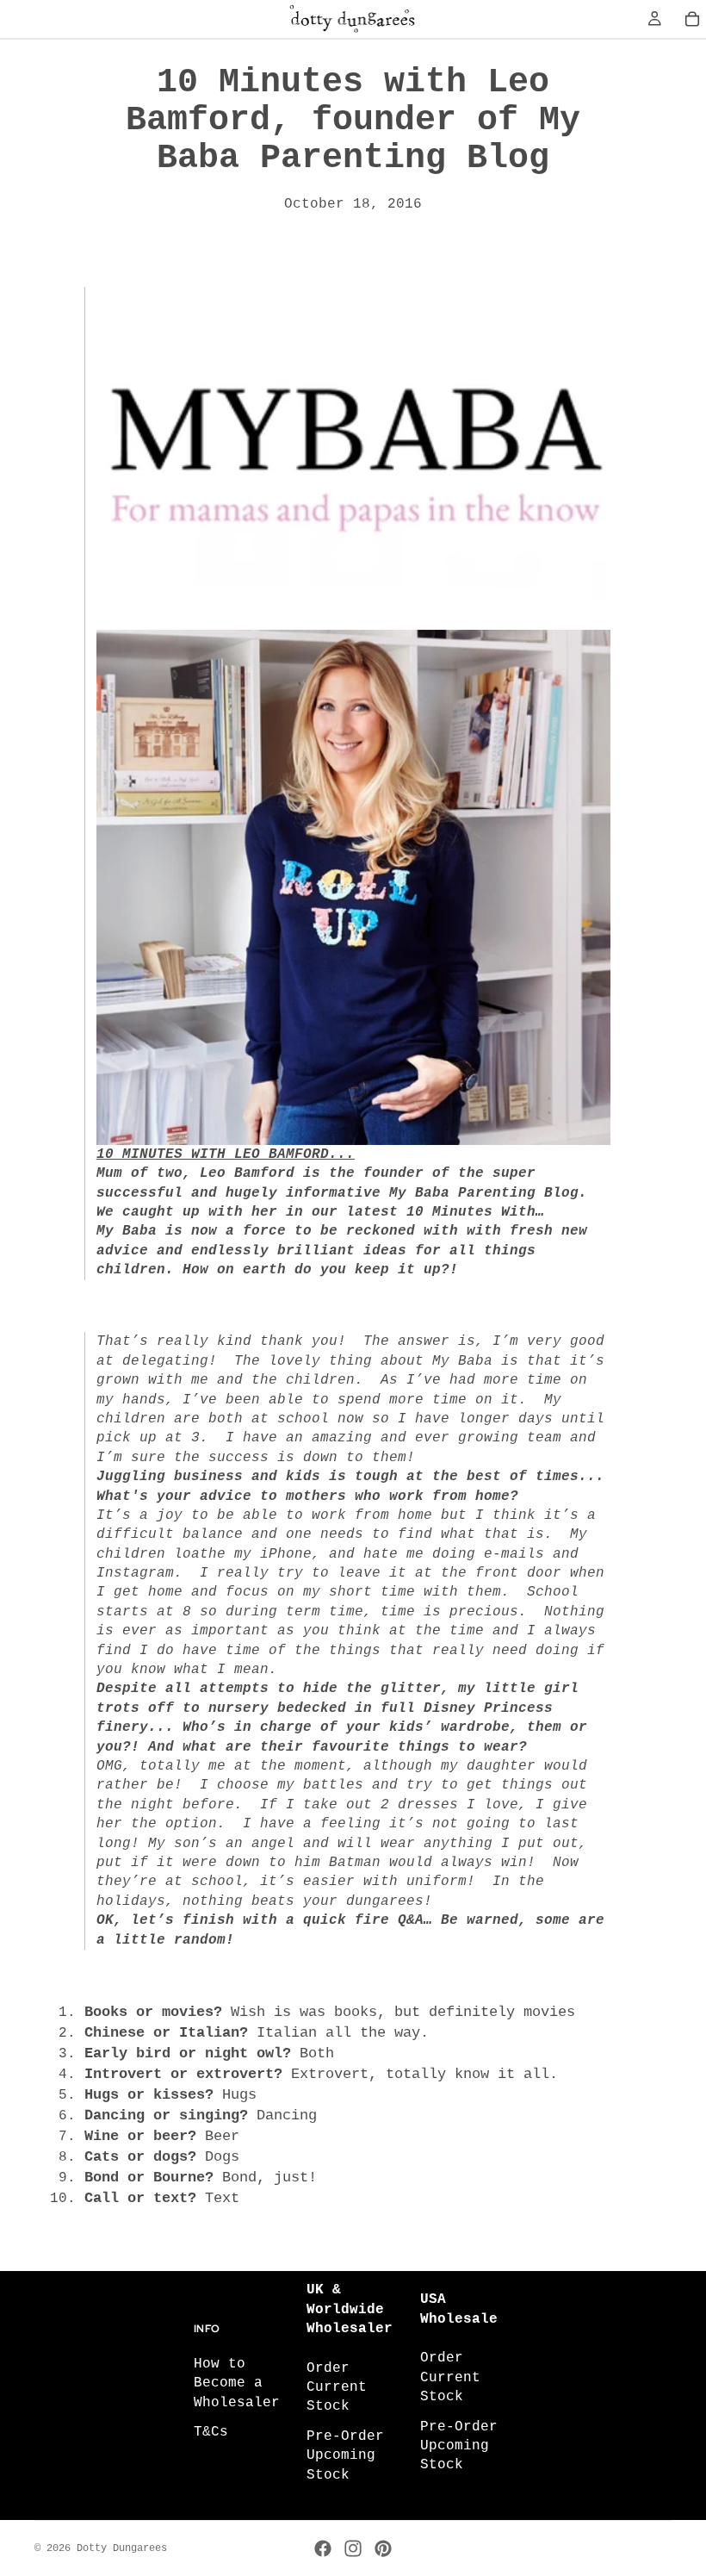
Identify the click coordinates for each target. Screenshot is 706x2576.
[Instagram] (353, 2548)
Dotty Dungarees (122, 2548)
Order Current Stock (337, 2387)
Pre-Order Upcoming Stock (345, 2455)
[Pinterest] (383, 2548)
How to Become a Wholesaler (237, 2383)
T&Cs (211, 2432)
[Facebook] (323, 2548)
